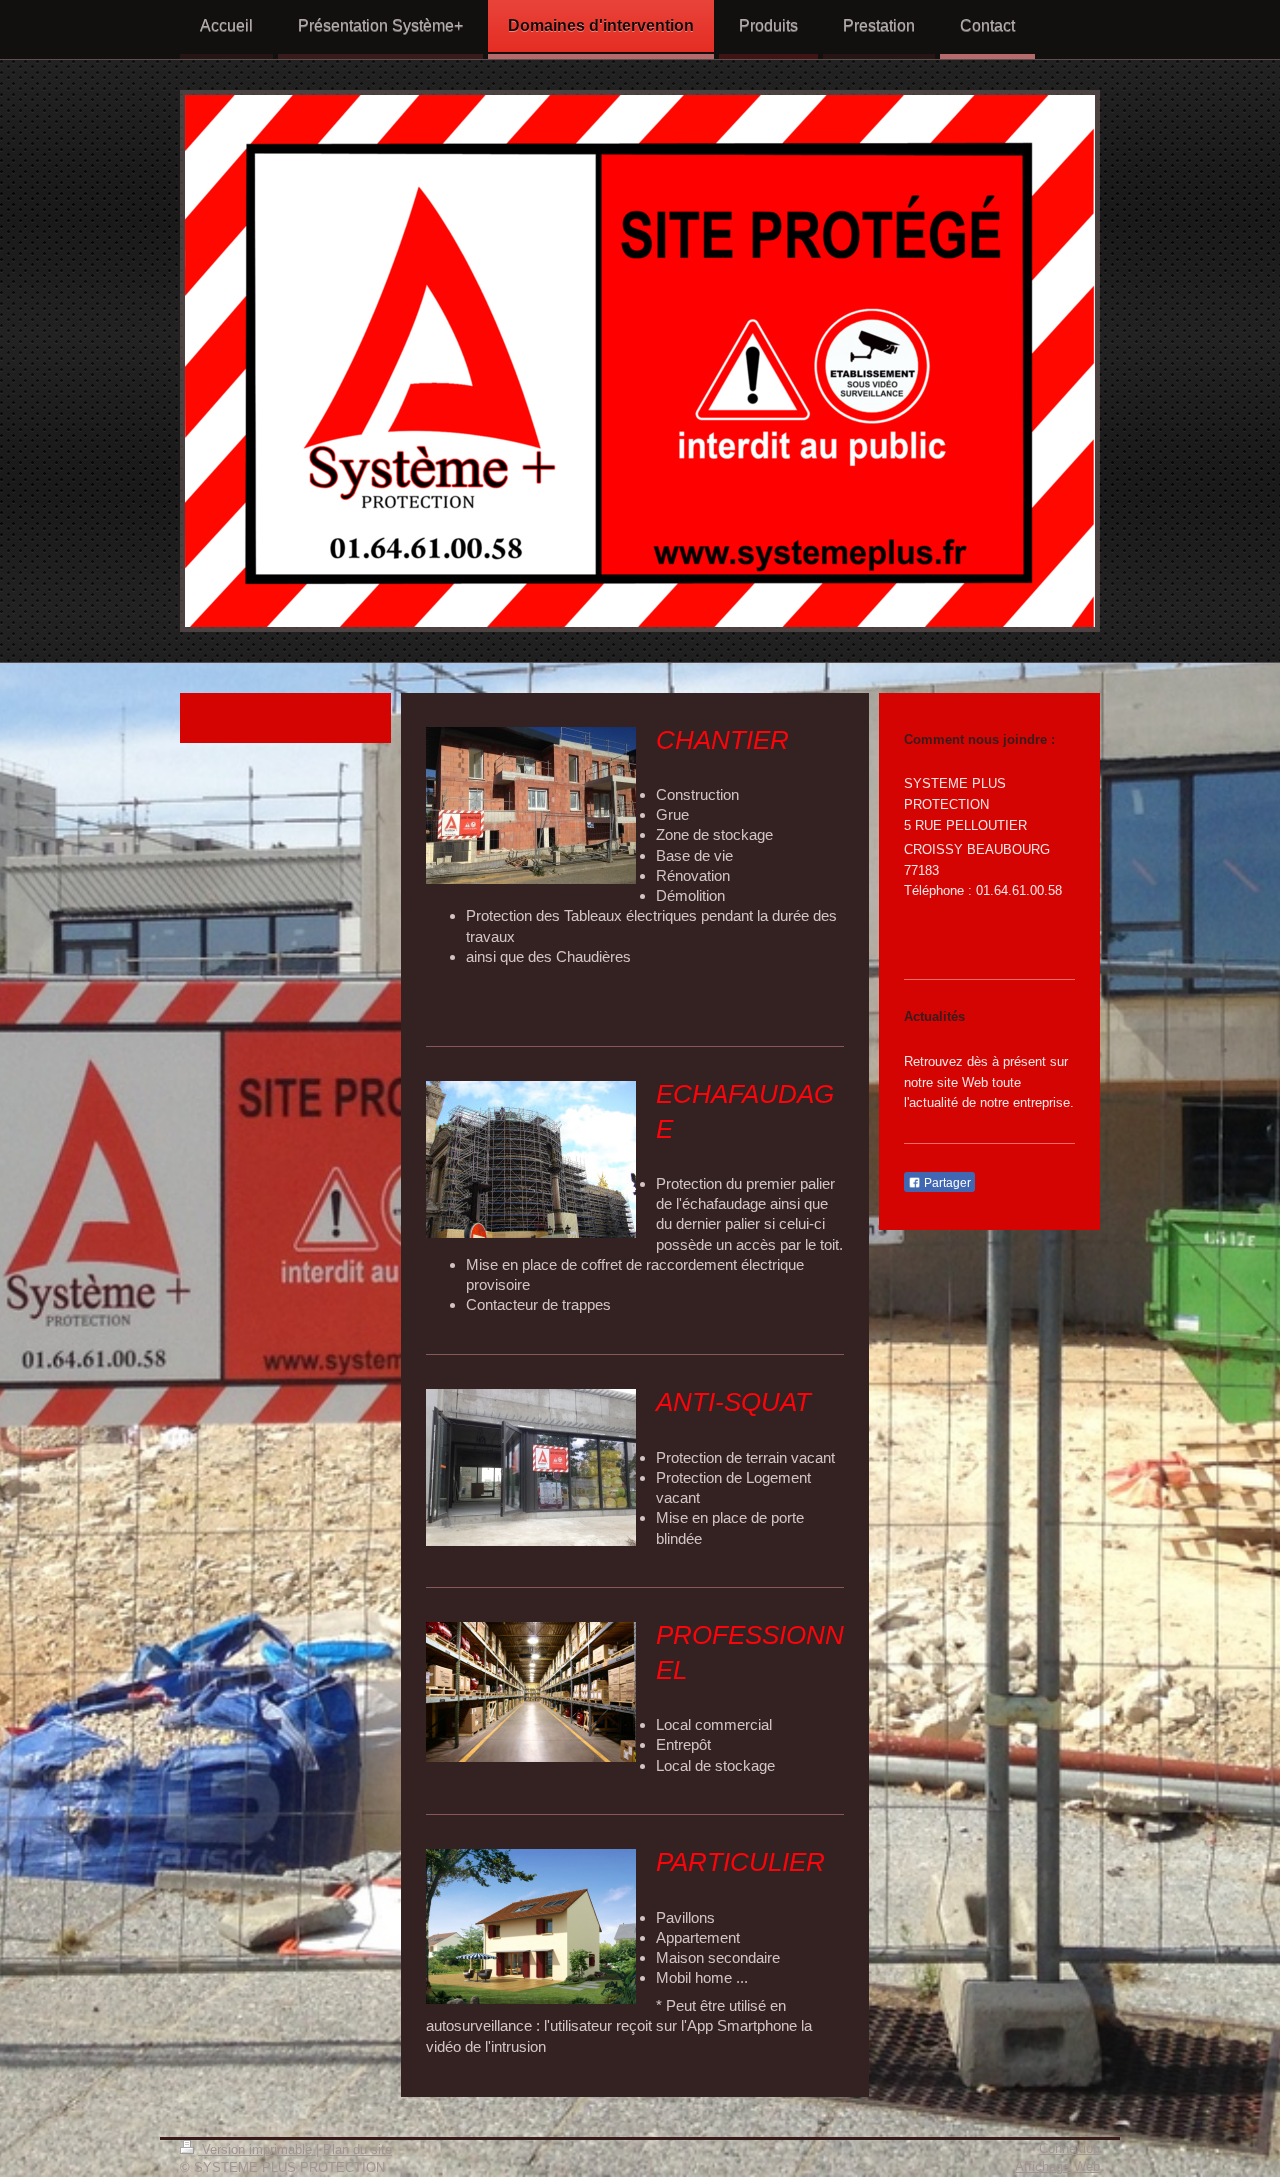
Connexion (1069, 2148)
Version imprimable (257, 2149)
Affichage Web (1057, 2166)
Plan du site (357, 2149)
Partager (946, 1183)
